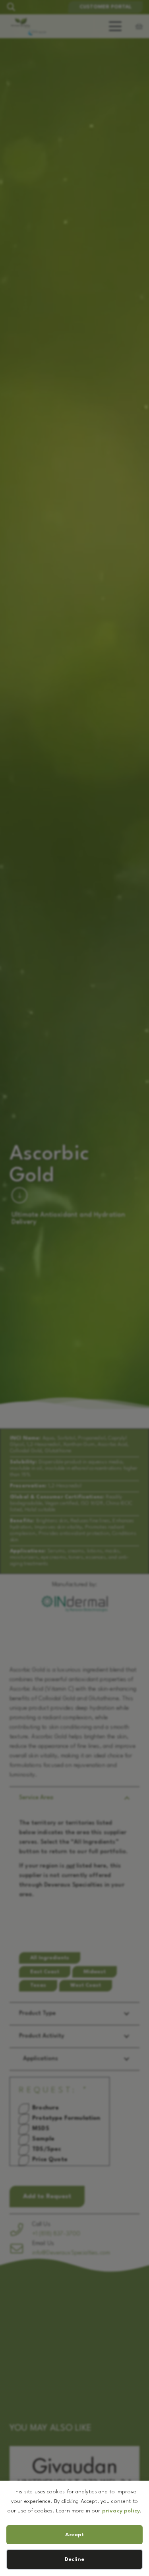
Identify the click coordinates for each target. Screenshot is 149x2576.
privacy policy (121, 2511)
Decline (74, 2559)
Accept (74, 2535)
